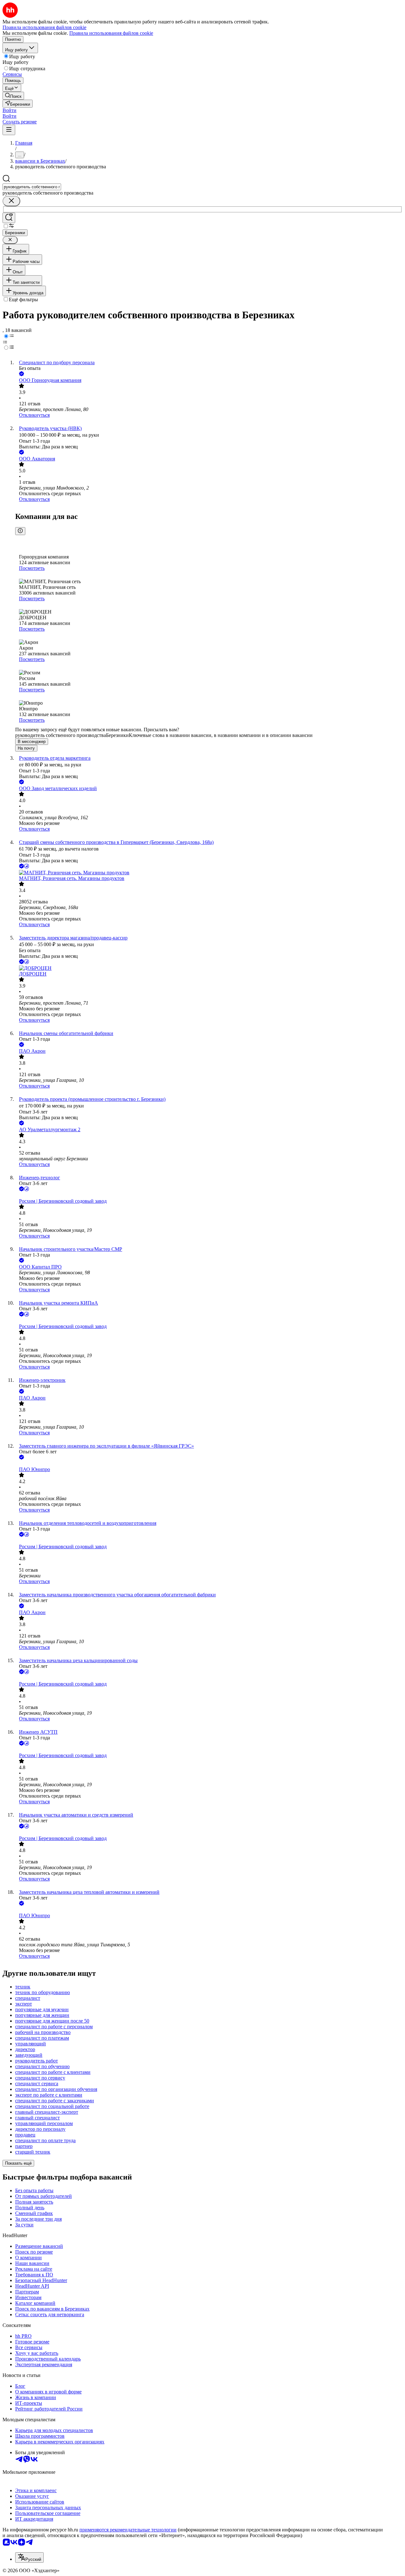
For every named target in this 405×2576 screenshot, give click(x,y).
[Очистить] (11, 201)
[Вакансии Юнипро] (209, 1464)
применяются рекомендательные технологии (128, 2530)
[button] (9, 110)
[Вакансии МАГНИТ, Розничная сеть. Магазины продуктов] (209, 873)
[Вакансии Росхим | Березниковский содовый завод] (209, 1195)
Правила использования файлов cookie (111, 33)
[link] (13, 96)
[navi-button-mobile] (9, 130)
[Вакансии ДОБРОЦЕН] (209, 968)
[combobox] (32, 187)
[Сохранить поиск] (9, 218)
